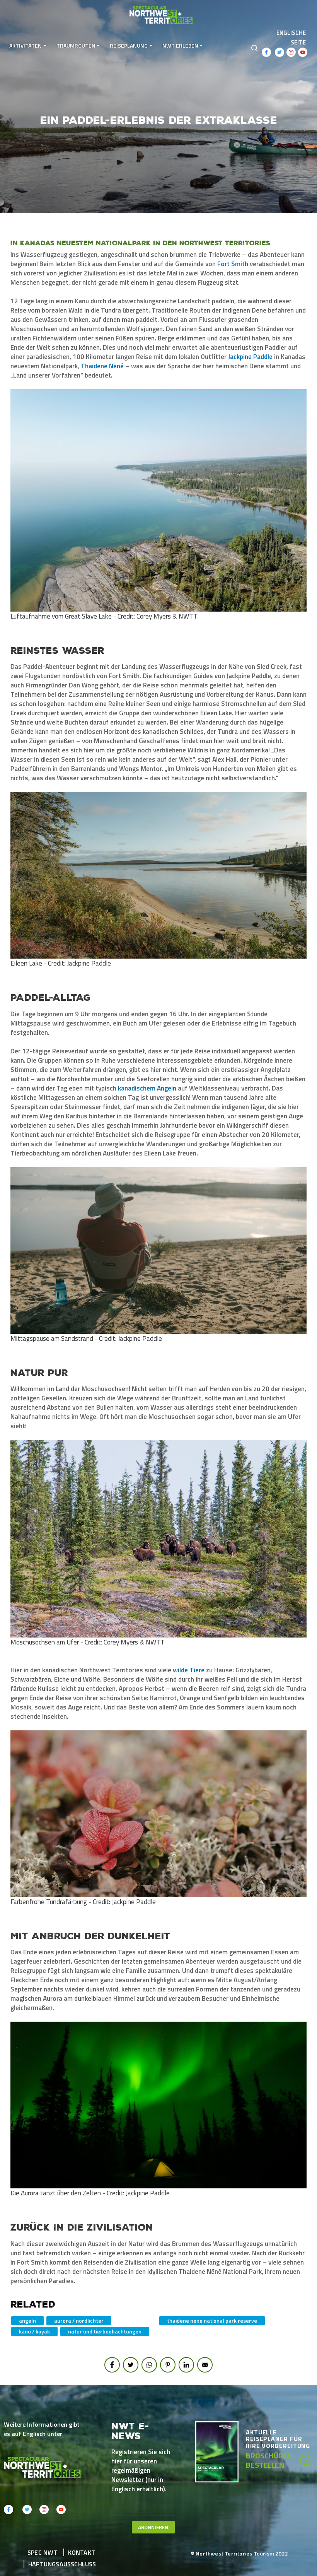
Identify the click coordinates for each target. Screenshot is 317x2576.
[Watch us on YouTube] (303, 52)
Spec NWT (43, 2552)
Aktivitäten (26, 45)
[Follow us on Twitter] (280, 52)
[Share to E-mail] (205, 2365)
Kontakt (82, 2552)
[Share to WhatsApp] (149, 2365)
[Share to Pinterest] (168, 2365)
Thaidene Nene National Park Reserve (212, 2320)
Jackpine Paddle (250, 357)
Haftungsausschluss (62, 2564)
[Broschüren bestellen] (221, 2451)
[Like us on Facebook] (266, 52)
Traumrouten (76, 45)
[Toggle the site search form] (254, 47)
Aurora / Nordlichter (79, 2320)
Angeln (27, 2320)
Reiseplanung (129, 45)
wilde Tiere (189, 1670)
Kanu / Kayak (34, 2331)
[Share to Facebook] (112, 2365)
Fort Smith (233, 264)
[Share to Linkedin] (186, 2365)
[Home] (162, 13)
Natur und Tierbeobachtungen (105, 2331)
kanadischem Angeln (147, 1088)
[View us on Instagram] (291, 52)
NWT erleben (180, 45)
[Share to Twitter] (131, 2365)
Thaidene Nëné (102, 366)
